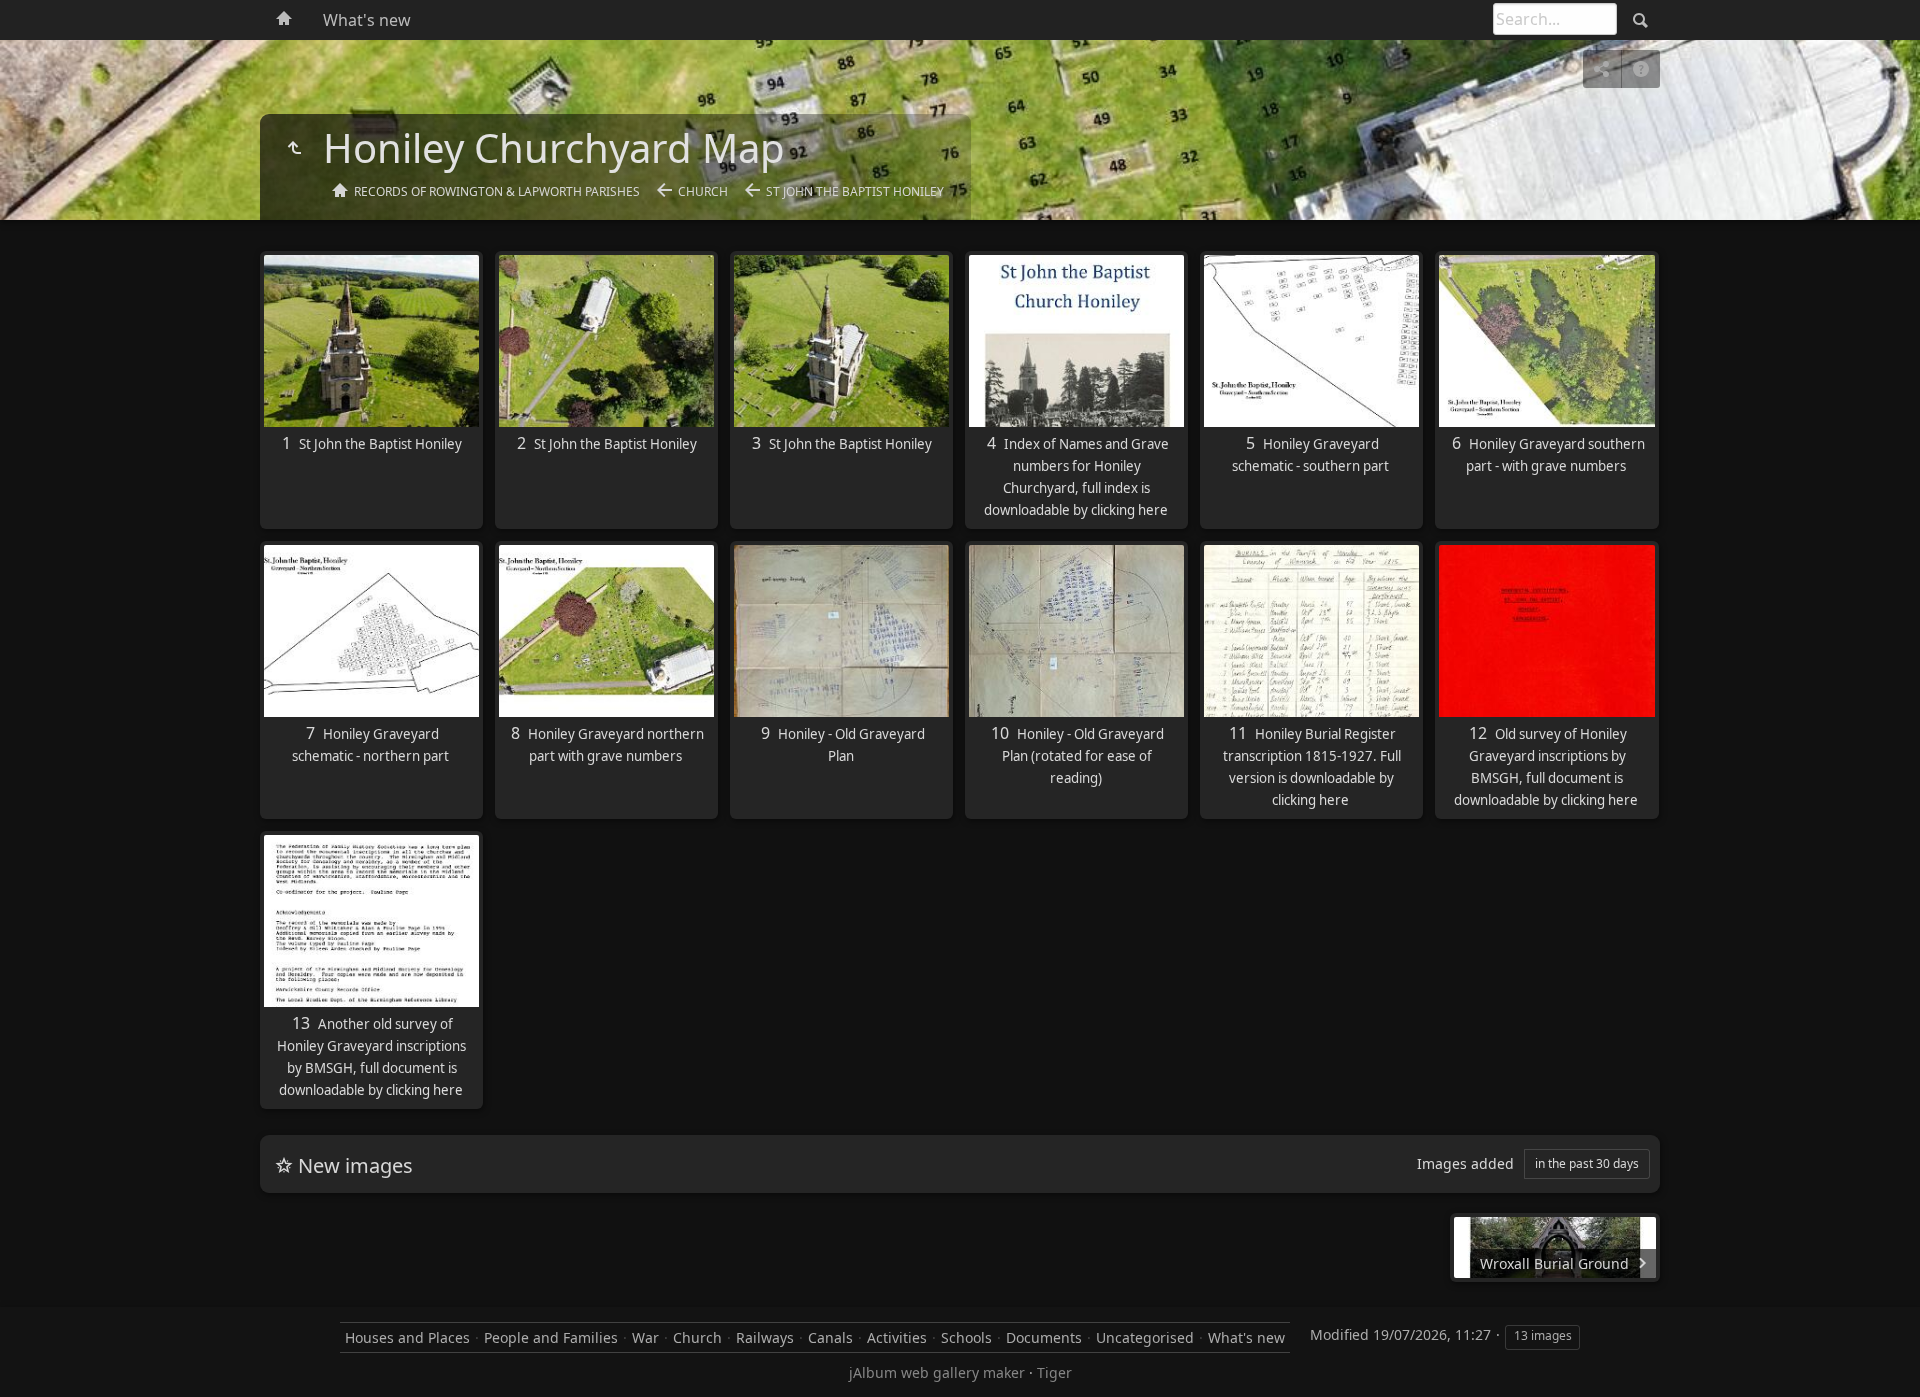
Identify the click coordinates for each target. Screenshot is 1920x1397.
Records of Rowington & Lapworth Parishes (497, 191)
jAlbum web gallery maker (937, 1372)
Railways (765, 1337)
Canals (830, 1337)
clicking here (1129, 510)
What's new (367, 20)
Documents (1044, 1337)
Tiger (1054, 1372)
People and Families (551, 1337)
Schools (966, 1337)
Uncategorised (1145, 1337)
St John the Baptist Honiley (855, 191)
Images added (1465, 1163)
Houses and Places (407, 1337)
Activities (897, 1337)
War (645, 1337)
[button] (40, 1357)
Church (703, 191)
